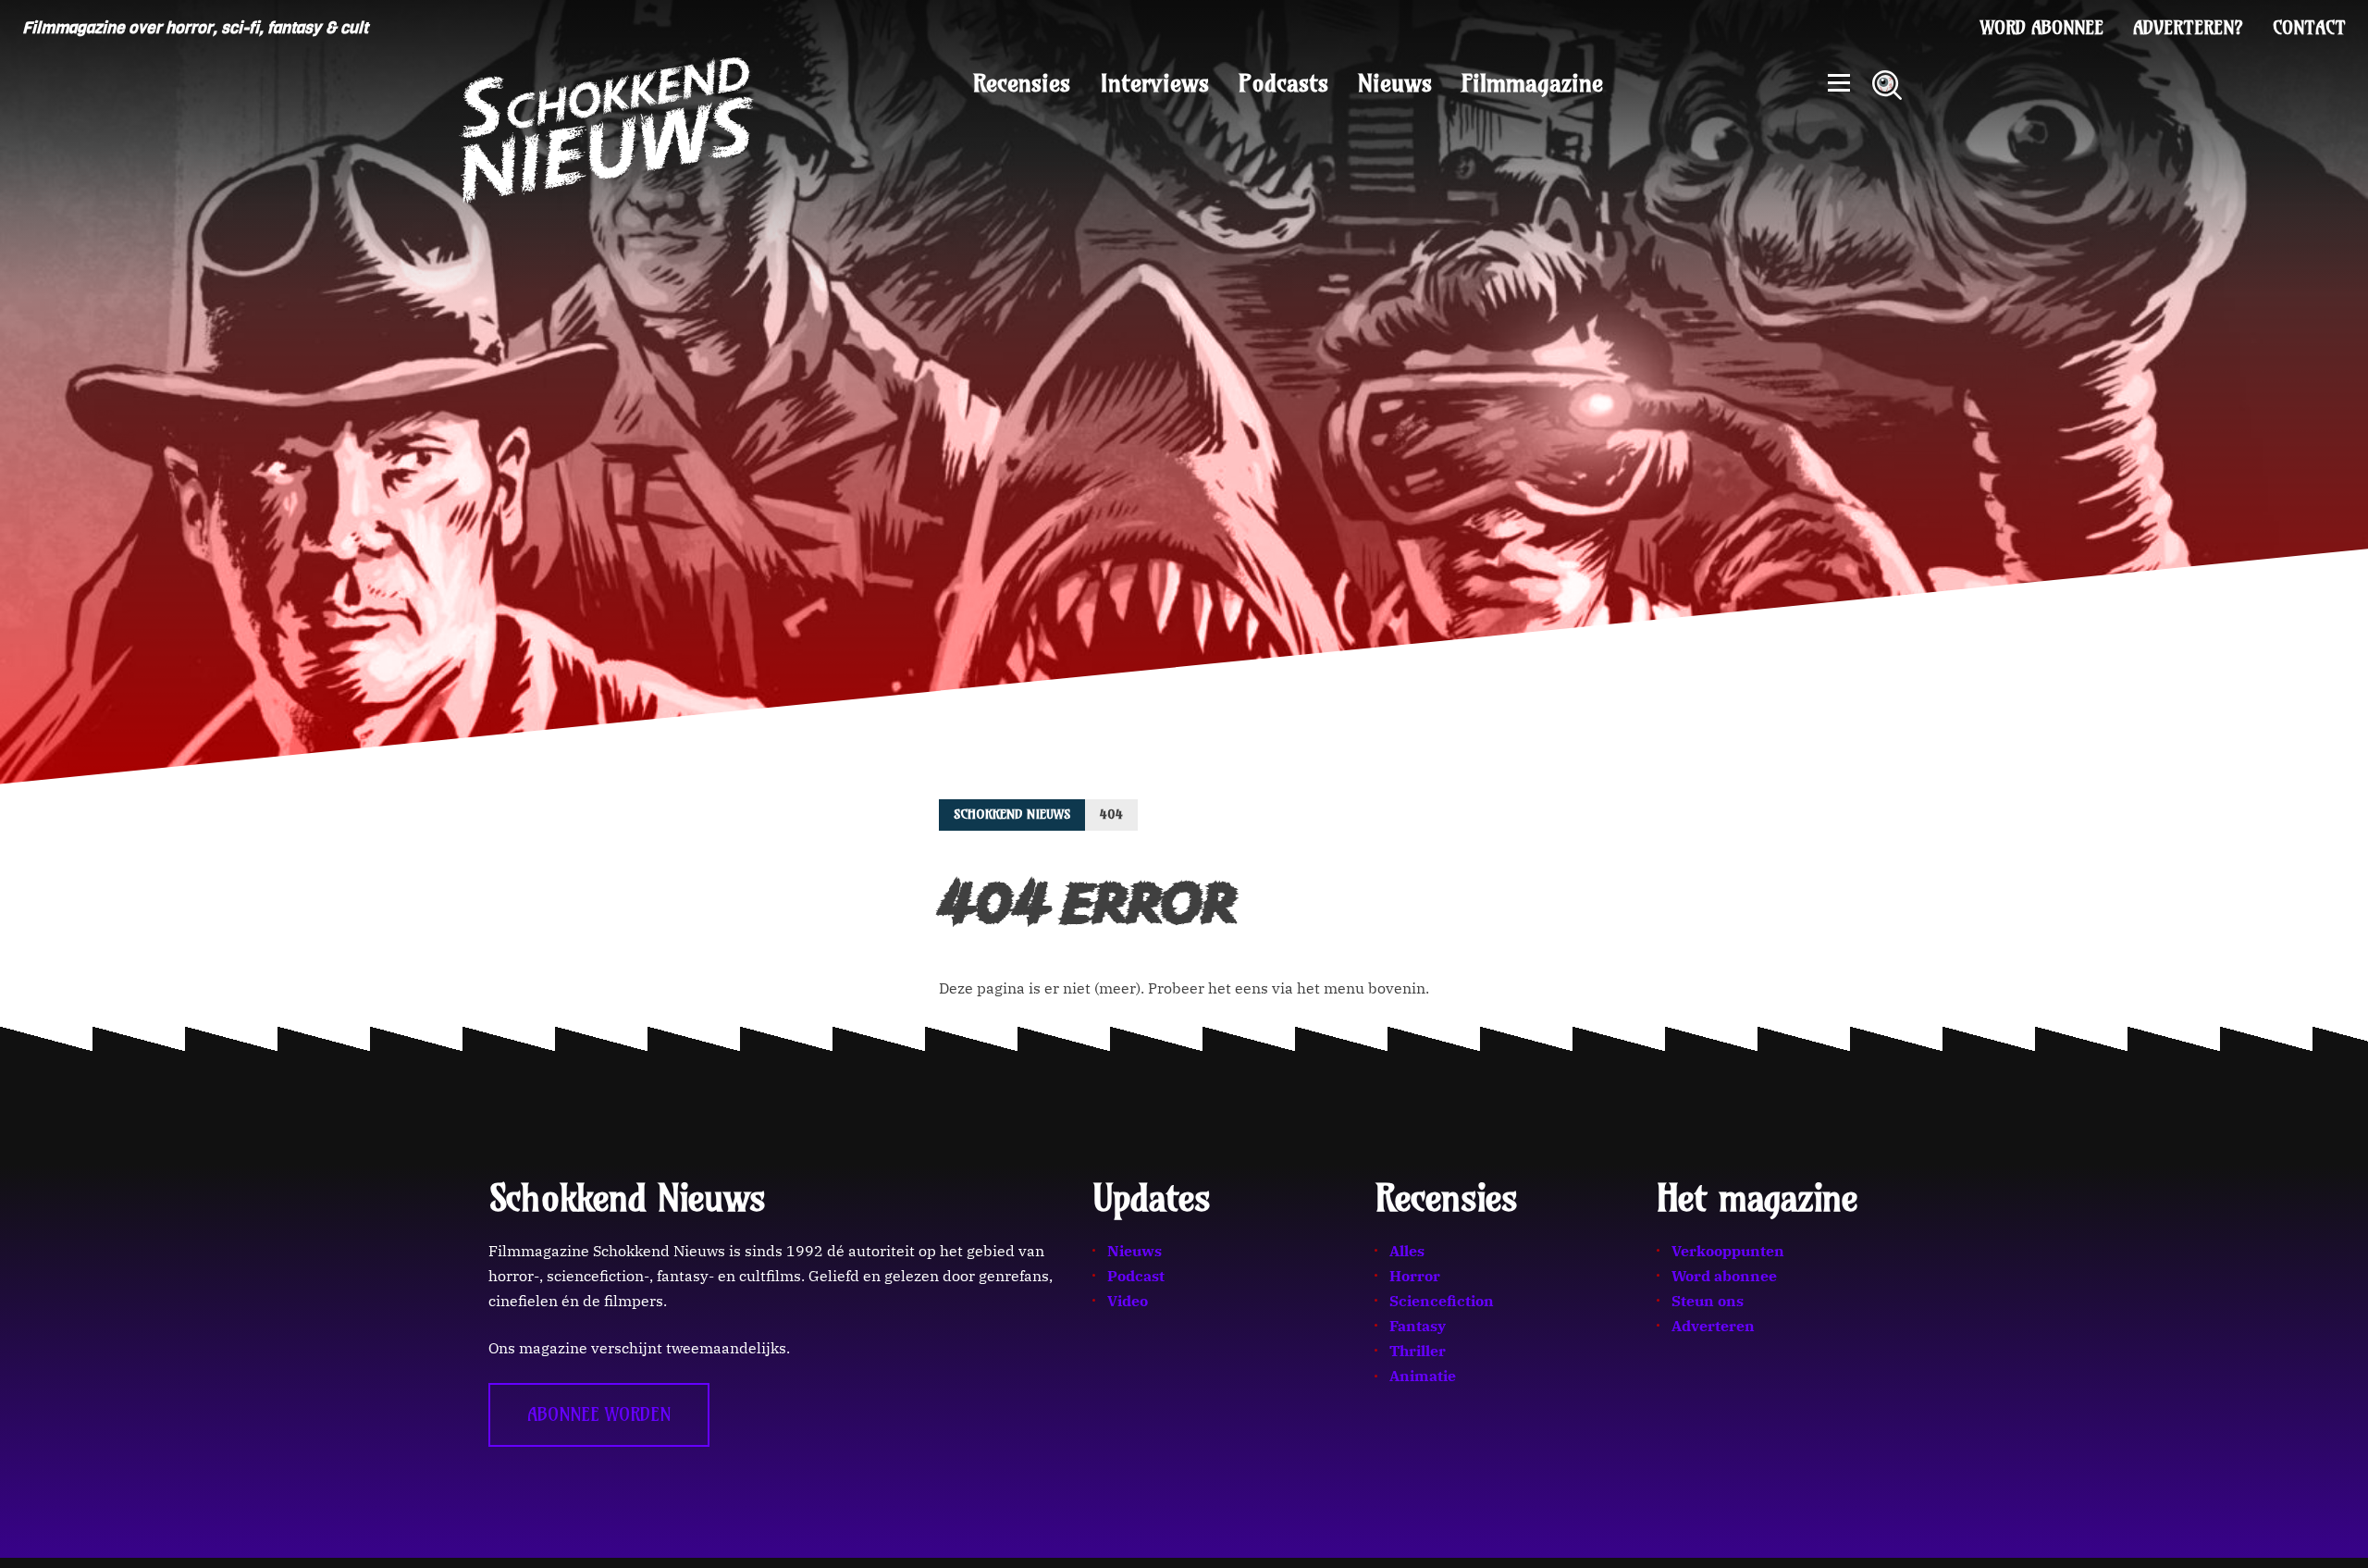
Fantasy (1418, 1326)
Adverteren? (2188, 28)
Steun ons (1708, 1301)
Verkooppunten (1728, 1251)
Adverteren (1713, 1326)
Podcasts (1283, 83)
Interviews (1154, 83)
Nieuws (1395, 83)
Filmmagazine (1532, 83)
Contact (2309, 28)
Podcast (1136, 1276)
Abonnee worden (599, 1414)
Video (1128, 1301)
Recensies (1022, 83)
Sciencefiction (1442, 1301)
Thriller (1418, 1351)
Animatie (1423, 1376)
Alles (1407, 1251)
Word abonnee (2042, 28)
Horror (1415, 1276)
